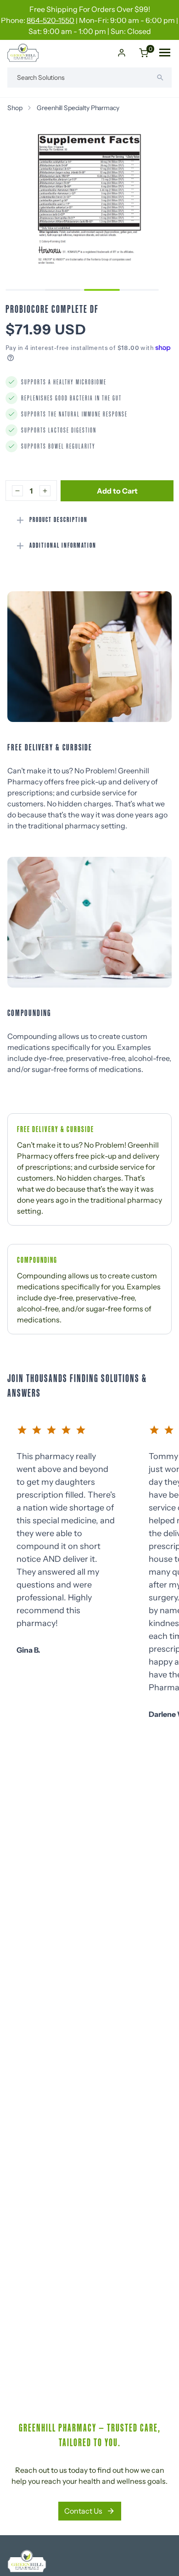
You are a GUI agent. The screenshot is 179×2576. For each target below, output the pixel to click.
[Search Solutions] (160, 78)
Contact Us (83, 2511)
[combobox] (89, 78)
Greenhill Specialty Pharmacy (78, 108)
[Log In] (122, 53)
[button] (63, 290)
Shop (15, 108)
